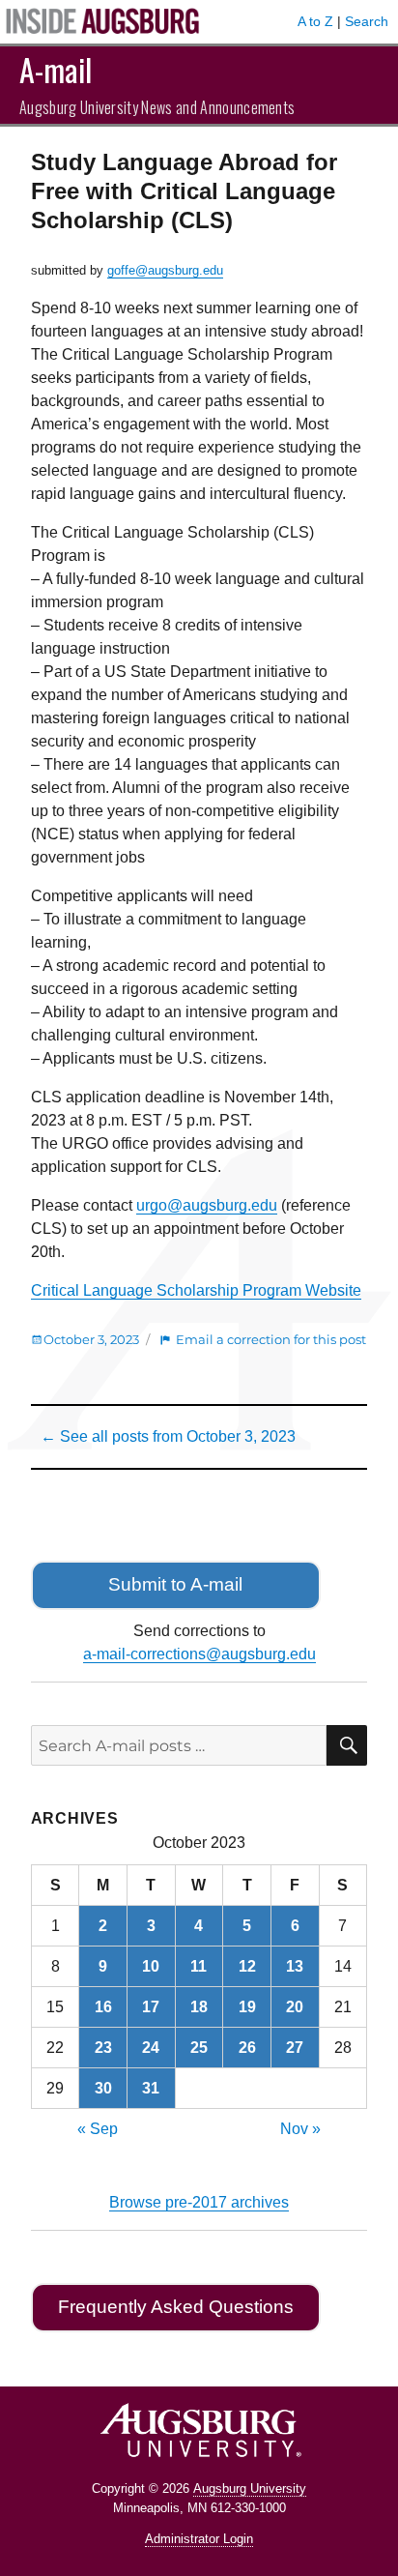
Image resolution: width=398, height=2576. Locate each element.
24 (151, 2048)
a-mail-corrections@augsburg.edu (199, 1654)
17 (151, 2007)
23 (103, 2048)
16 (103, 2007)
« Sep (98, 2129)
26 (247, 2048)
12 (247, 1966)
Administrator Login (199, 2539)
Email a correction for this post (271, 1339)
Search (367, 21)
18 (199, 2007)
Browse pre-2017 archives (199, 2202)
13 (295, 1966)
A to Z (315, 21)
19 (247, 2007)
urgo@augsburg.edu (207, 1205)
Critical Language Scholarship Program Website (196, 1290)
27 (295, 2048)
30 (103, 2088)
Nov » (300, 2129)
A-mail (56, 69)
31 (151, 2088)
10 (151, 1966)
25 (199, 2048)
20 (295, 2007)
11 (199, 1966)
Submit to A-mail (175, 1584)
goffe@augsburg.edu (165, 270)
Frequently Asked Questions (176, 2307)
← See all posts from (168, 1436)
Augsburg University (250, 2488)
